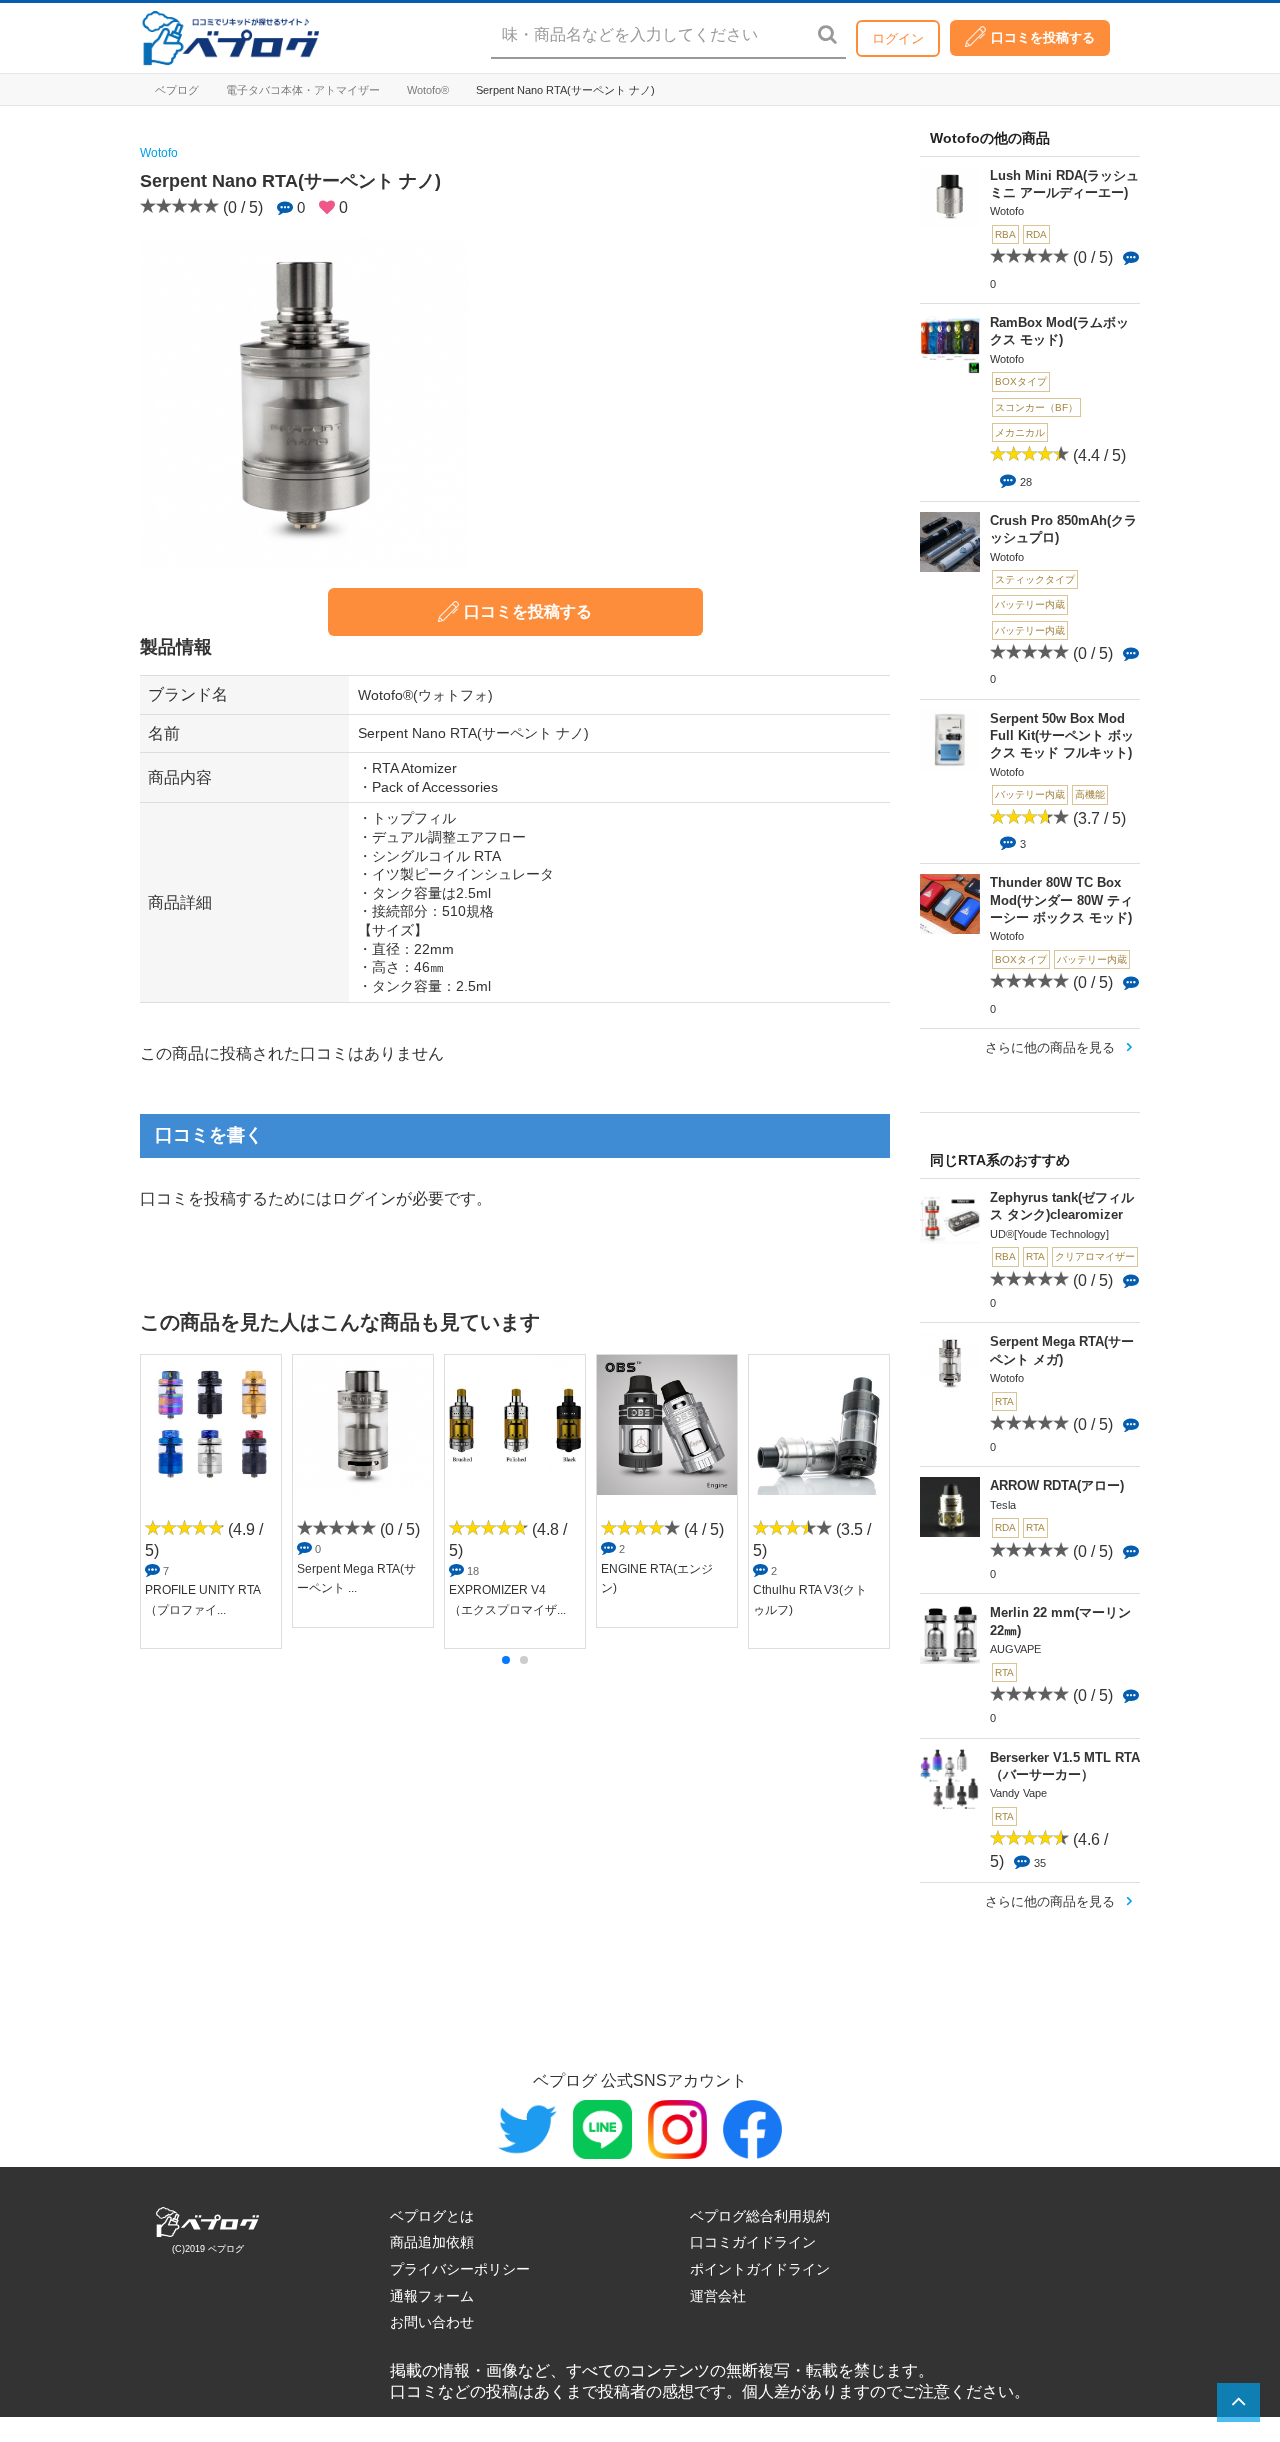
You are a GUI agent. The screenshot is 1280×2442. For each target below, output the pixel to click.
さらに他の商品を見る (1050, 1047)
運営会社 (718, 2296)
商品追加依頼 (432, 2242)
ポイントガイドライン (760, 2269)
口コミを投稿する (1043, 37)
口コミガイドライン (753, 2242)
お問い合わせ (432, 2322)
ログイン (898, 38)
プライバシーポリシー (460, 2269)
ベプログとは (432, 2216)
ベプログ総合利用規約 (760, 2216)
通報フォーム (432, 2296)
